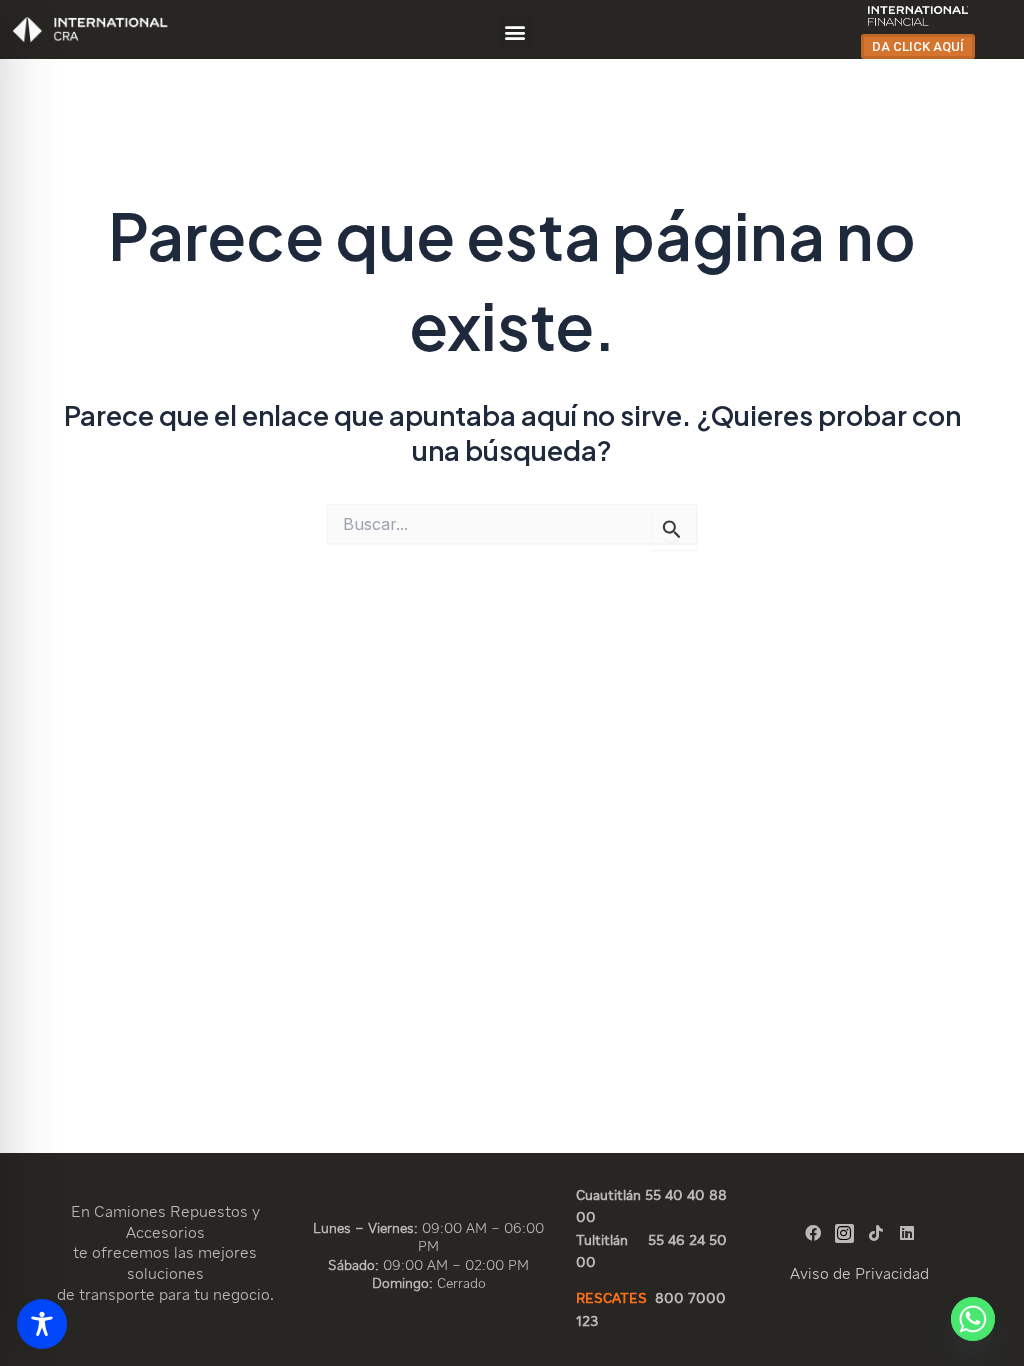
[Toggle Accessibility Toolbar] (42, 1324)
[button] (515, 32)
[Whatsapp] (973, 1319)
